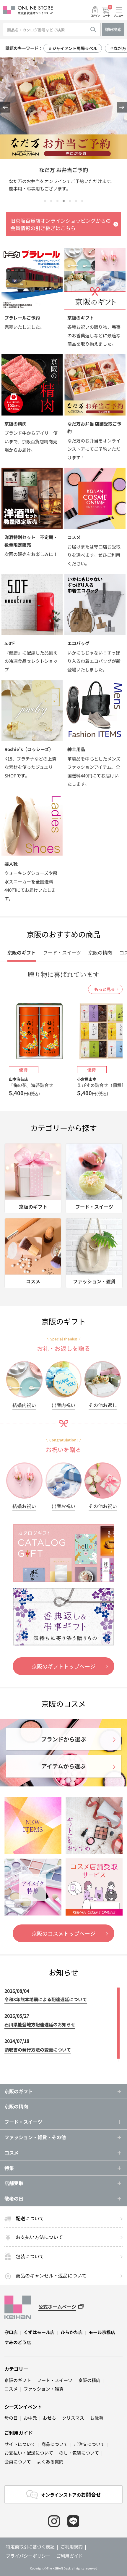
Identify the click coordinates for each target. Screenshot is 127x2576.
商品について (55, 2444)
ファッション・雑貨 (44, 2389)
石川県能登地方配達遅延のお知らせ (40, 2024)
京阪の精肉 (16, 2106)
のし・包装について (79, 2453)
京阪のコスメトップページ (63, 1933)
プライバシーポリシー (28, 2556)
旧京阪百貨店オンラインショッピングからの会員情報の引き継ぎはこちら (61, 224)
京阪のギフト (18, 2380)
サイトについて (20, 2444)
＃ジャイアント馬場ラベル (73, 48)
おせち (49, 2418)
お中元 (30, 2418)
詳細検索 (113, 29)
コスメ (11, 2389)
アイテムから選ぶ (63, 1766)
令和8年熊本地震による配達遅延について (46, 1999)
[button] (5, 107)
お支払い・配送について (29, 2453)
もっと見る (105, 989)
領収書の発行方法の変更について (38, 2050)
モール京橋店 (102, 2332)
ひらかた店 (72, 2332)
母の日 (11, 2418)
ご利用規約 (72, 2547)
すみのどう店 (18, 2342)
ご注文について (89, 2444)
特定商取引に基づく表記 (30, 2547)
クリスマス (73, 2418)
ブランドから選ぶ (63, 1739)
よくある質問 (50, 2462)
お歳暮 (97, 2418)
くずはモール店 (39, 2332)
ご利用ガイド (19, 2433)
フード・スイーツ (55, 2380)
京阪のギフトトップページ (63, 1666)
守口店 (11, 2332)
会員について (18, 2462)
